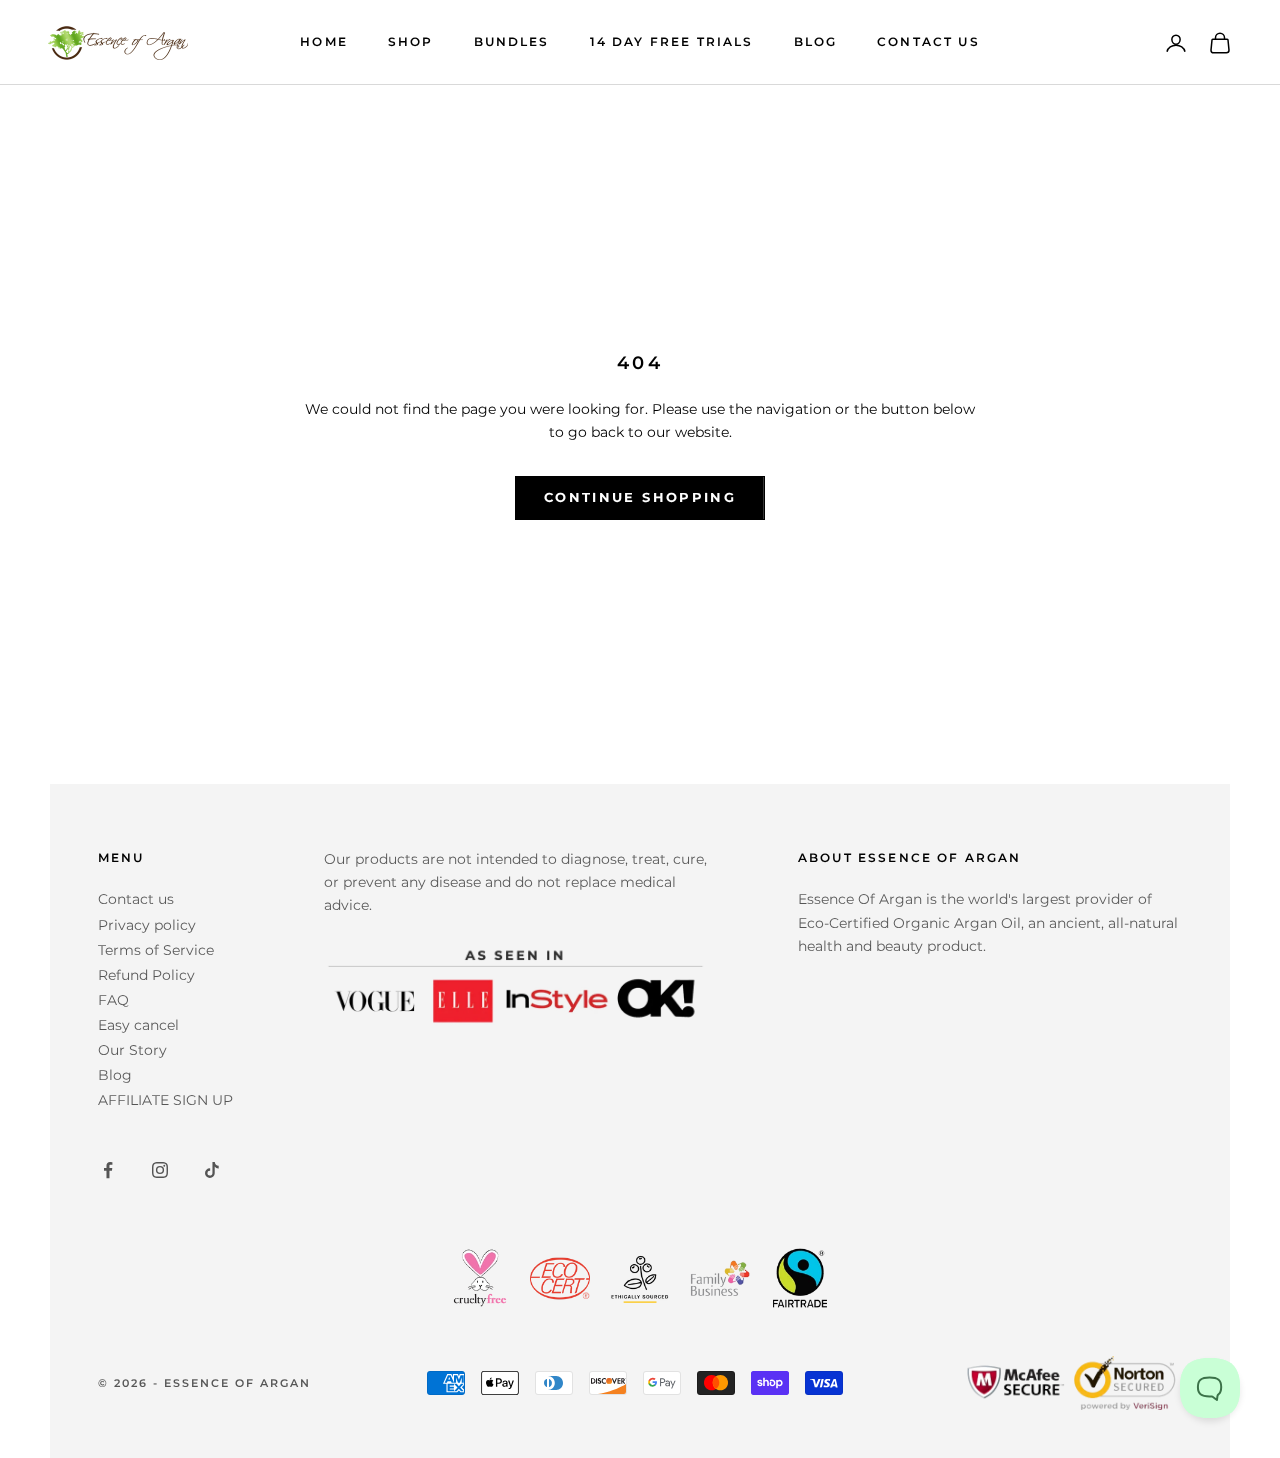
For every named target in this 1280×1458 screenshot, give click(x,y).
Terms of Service (156, 950)
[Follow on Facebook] (108, 1170)
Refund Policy (146, 975)
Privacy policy (147, 925)
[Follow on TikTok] (212, 1170)
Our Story (132, 1050)
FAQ (113, 1000)
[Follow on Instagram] (160, 1170)
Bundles (512, 41)
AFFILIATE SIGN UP (165, 1100)
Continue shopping (640, 497)
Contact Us (928, 41)
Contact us (136, 899)
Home (324, 41)
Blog (816, 41)
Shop (411, 41)
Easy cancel (138, 1025)
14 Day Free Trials (672, 41)
